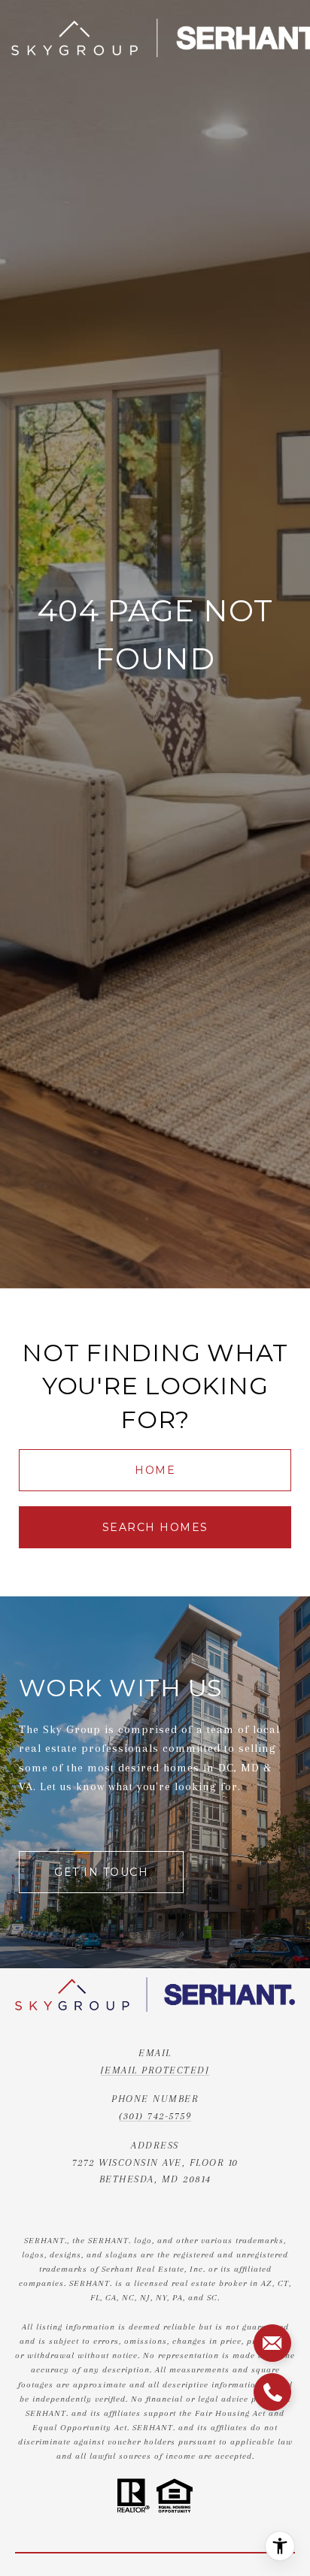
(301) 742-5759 (155, 2116)
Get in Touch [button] (101, 1872)
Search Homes (155, 1527)
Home (155, 1470)
